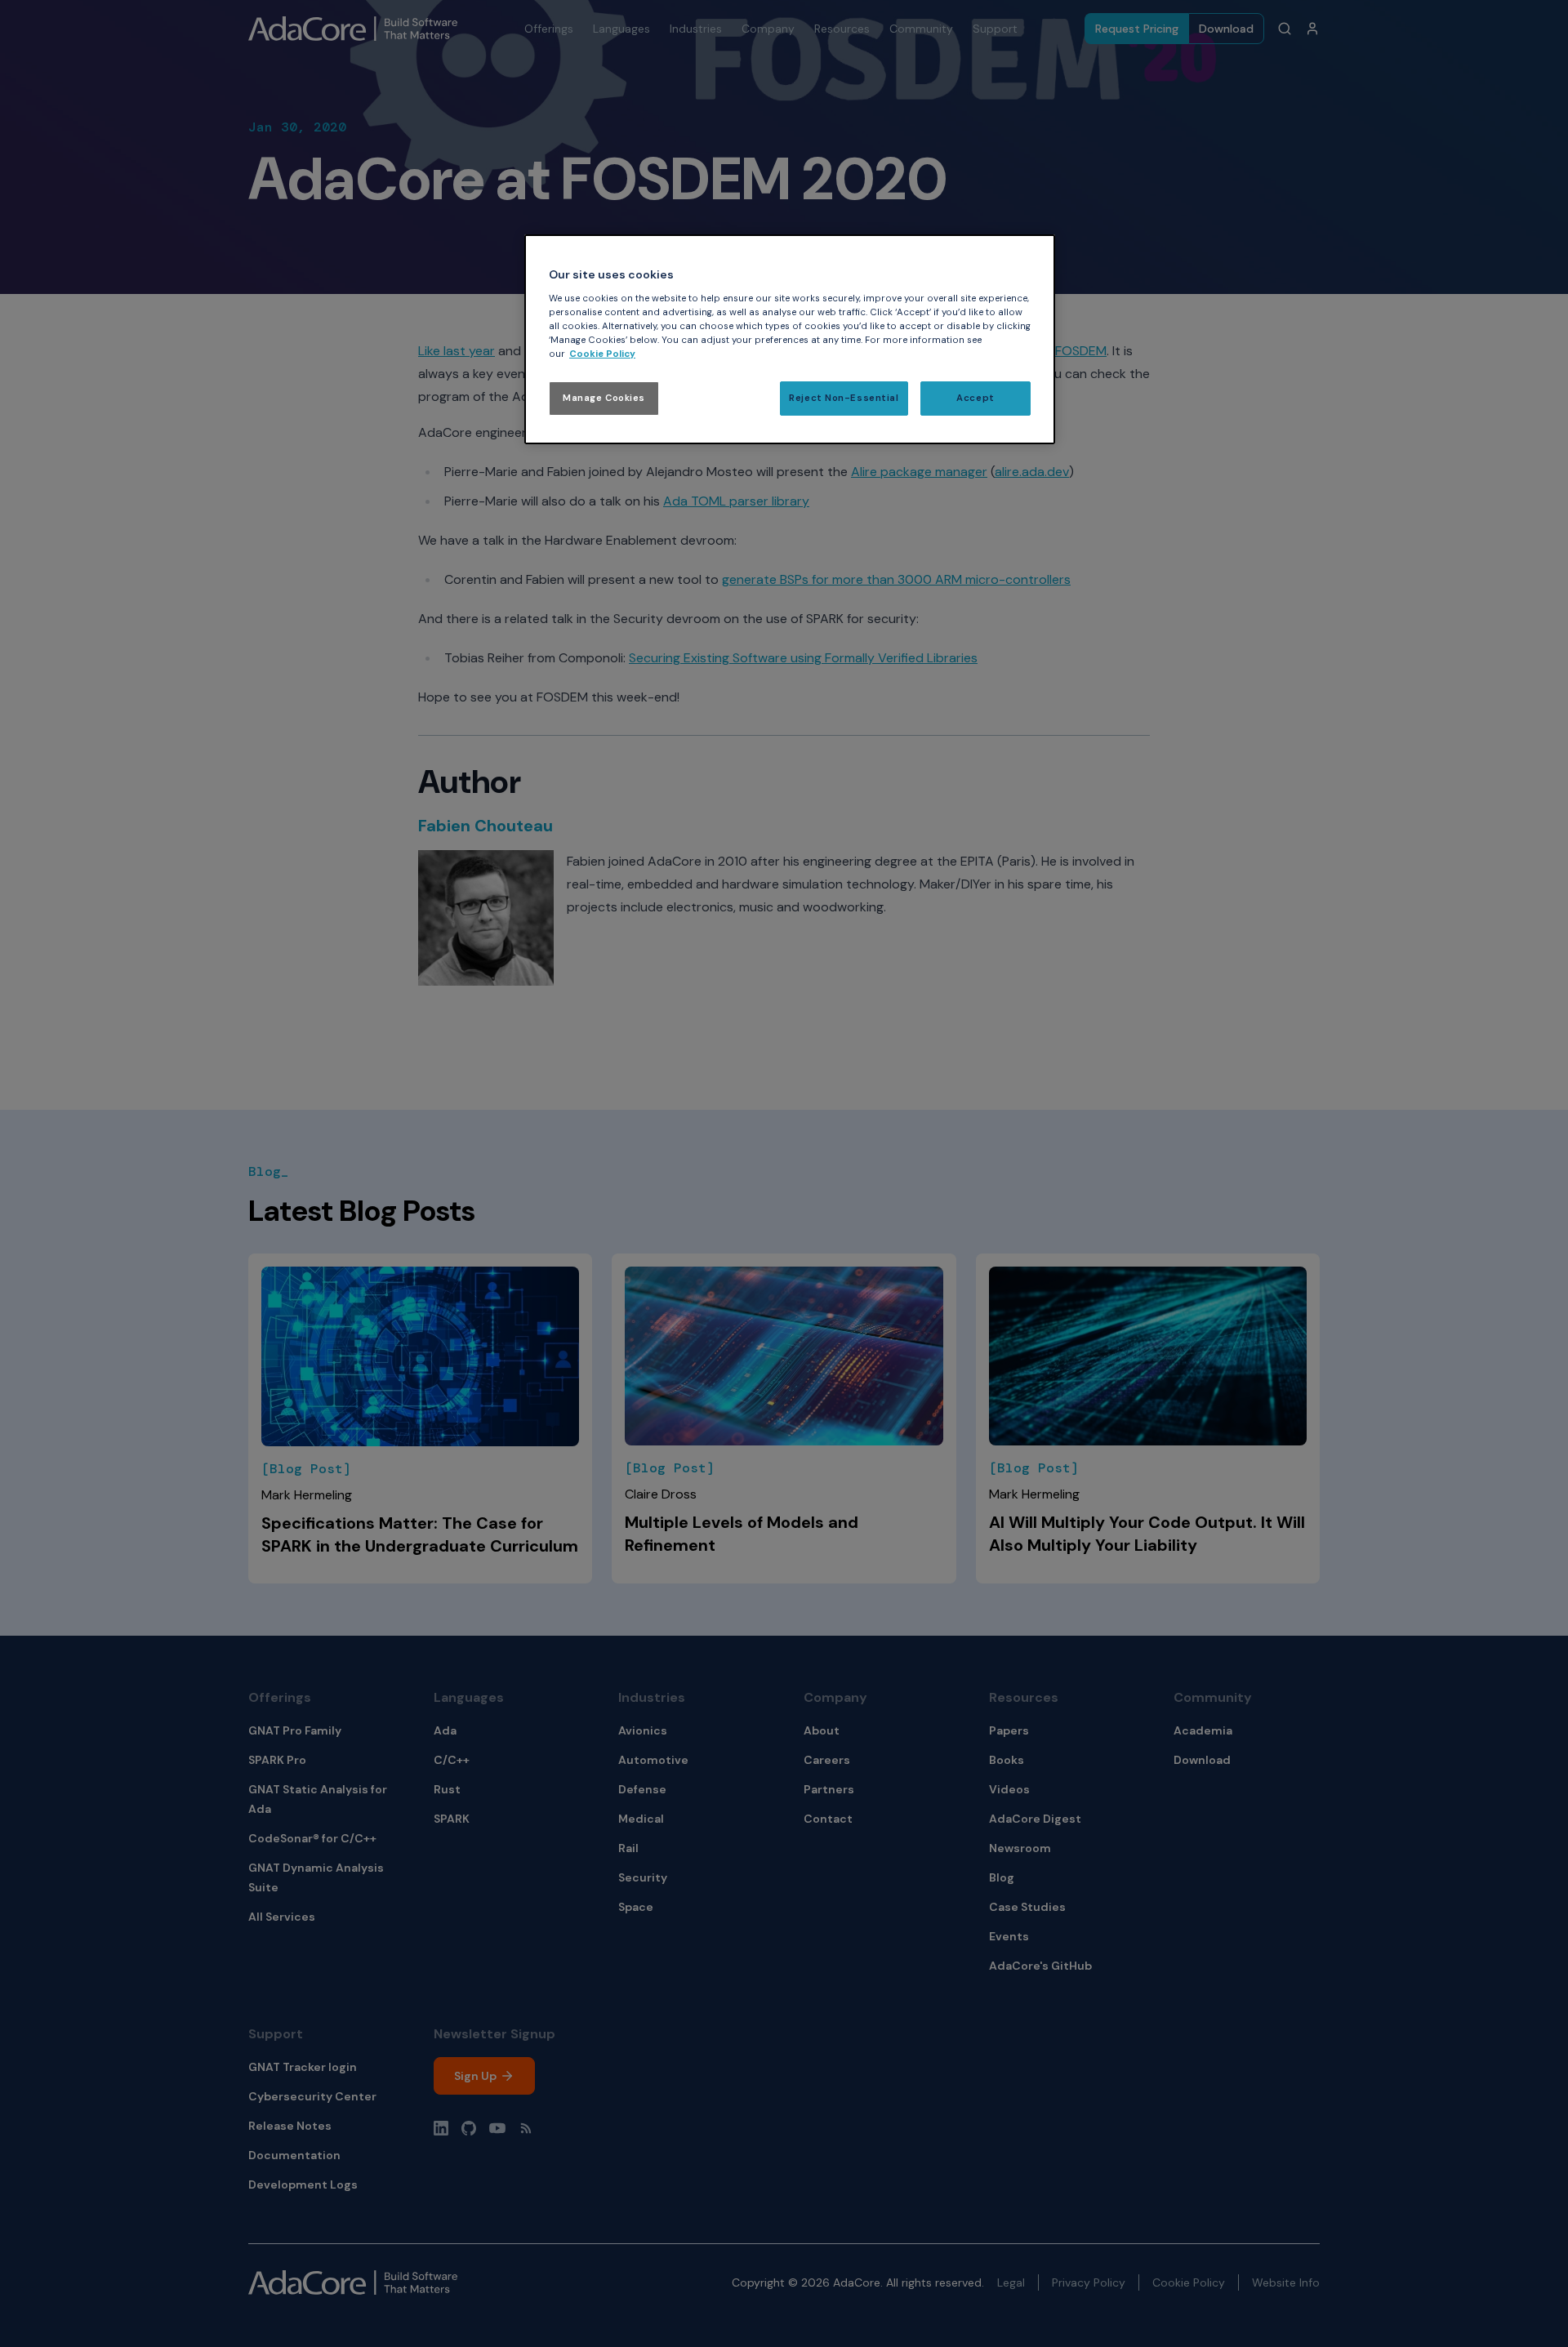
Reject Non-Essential (844, 398)
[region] (790, 339)
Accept (975, 398)
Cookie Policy (602, 354)
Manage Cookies (604, 398)
